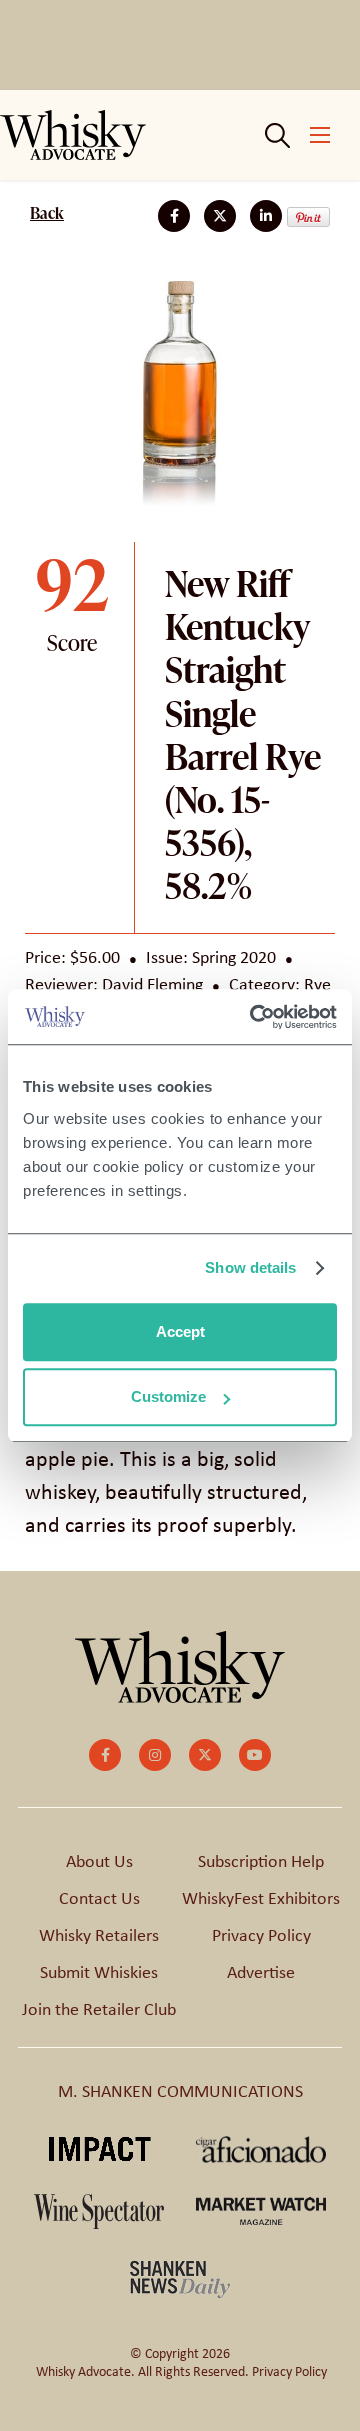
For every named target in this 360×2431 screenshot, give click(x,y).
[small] (105, 1755)
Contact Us (99, 1898)
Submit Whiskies (99, 1972)
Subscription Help (261, 1861)
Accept (180, 1331)
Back (47, 213)
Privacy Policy (261, 1935)
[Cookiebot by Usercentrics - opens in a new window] (254, 1017)
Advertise (261, 1972)
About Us (99, 1861)
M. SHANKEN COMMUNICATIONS (180, 2091)
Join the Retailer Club (99, 2009)
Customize (168, 1396)
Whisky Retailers (99, 1935)
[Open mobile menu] (320, 135)
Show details (250, 1267)
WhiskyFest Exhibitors (261, 1898)
